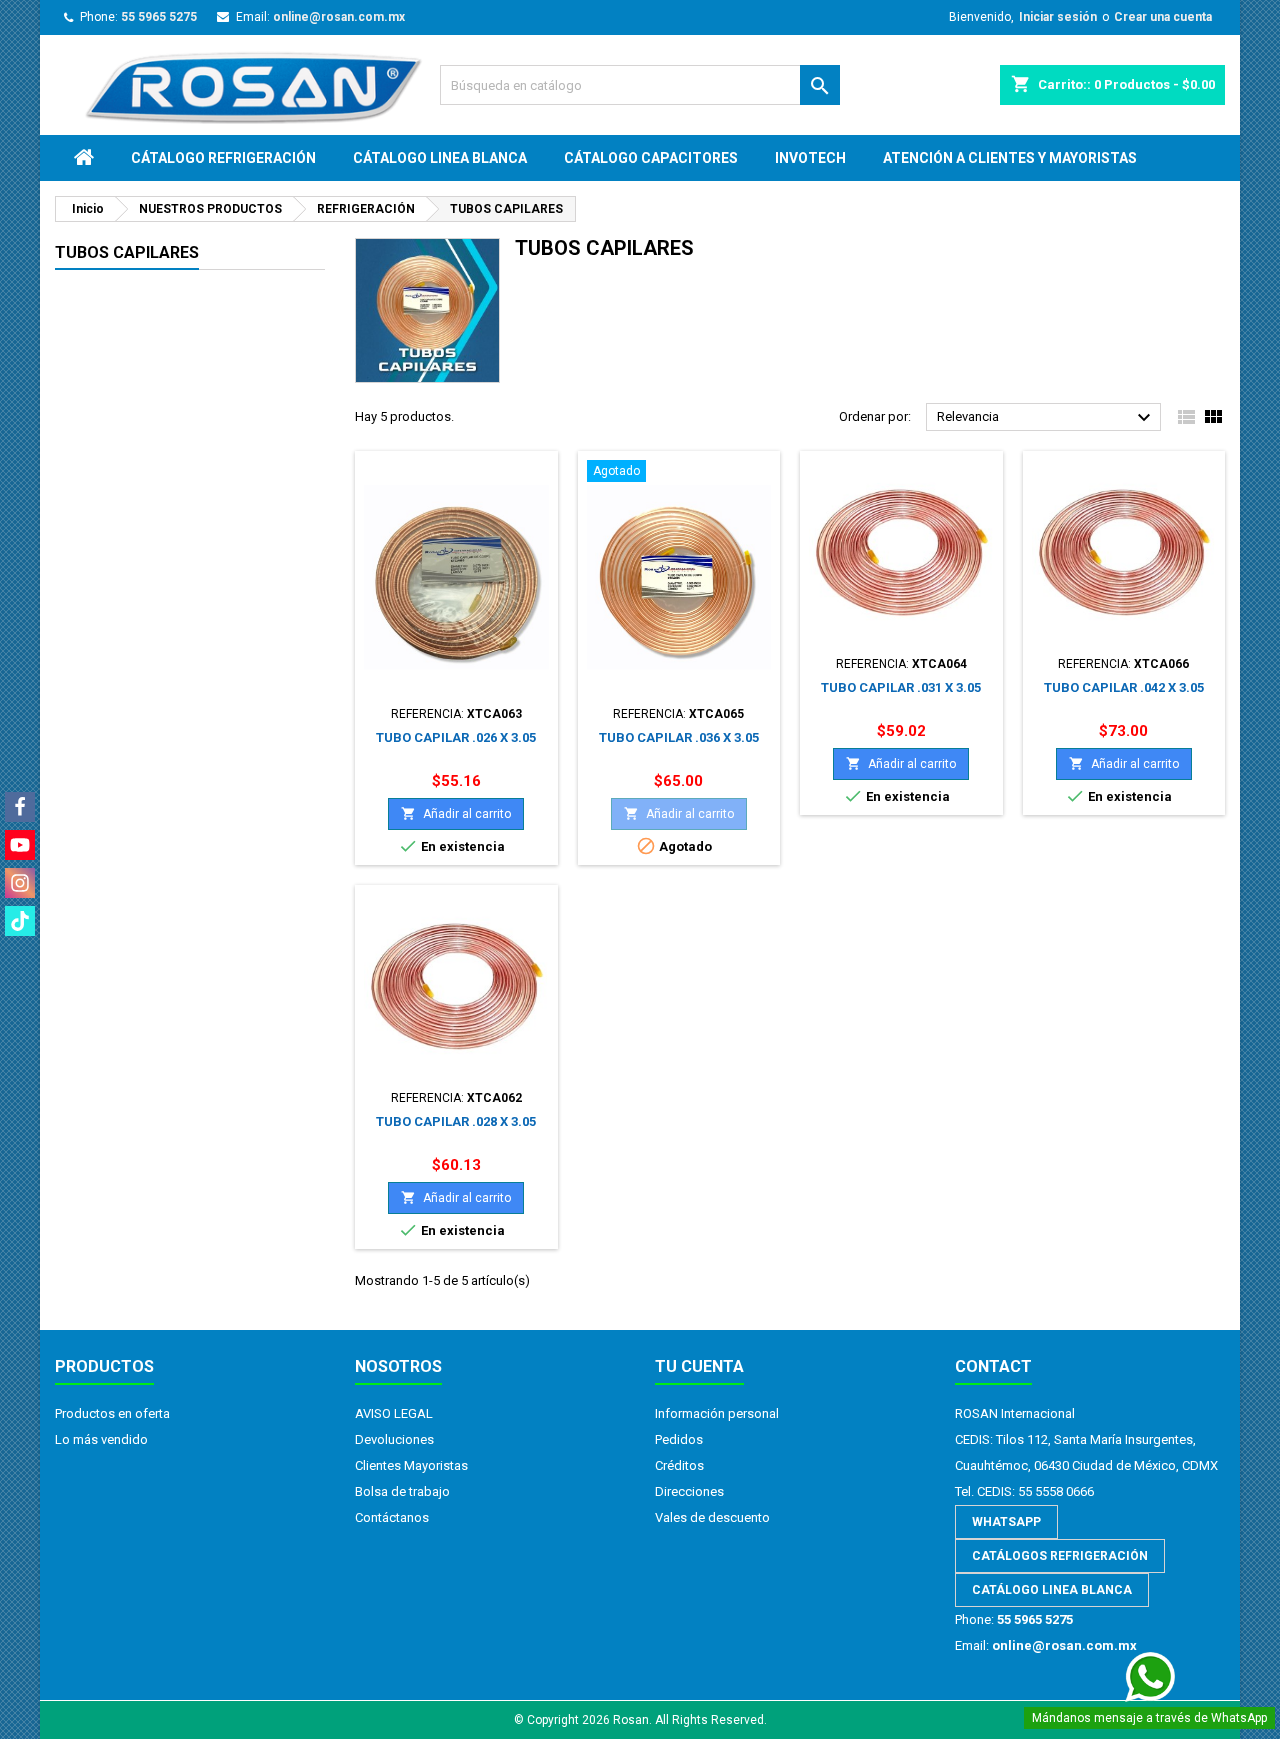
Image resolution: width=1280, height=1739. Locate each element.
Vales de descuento (712, 1517)
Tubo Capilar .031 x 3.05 (901, 687)
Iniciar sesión (1058, 17)
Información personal (717, 1413)
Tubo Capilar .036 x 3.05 (679, 737)
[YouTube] (20, 845)
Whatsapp (1006, 1522)
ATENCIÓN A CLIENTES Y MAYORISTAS (1010, 158)
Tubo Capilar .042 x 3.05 (1124, 687)
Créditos (679, 1465)
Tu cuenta (699, 1366)
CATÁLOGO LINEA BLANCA (1052, 1590)
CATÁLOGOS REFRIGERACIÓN (1060, 1556)
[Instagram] (20, 883)
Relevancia (1046, 418)
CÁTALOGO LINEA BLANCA (440, 158)
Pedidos (679, 1439)
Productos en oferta (112, 1413)
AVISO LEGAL (394, 1413)
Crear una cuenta (1163, 17)
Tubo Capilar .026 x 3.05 (456, 737)
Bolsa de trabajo (402, 1491)
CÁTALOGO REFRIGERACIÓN (223, 158)
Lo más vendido (101, 1439)
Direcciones (689, 1491)
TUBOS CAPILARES (127, 252)
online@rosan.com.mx (339, 17)
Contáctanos (392, 1517)
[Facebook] (20, 807)
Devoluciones (394, 1439)
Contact (993, 1366)
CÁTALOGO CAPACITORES (651, 158)
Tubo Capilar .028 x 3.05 (456, 1121)
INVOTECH (810, 158)
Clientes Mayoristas (411, 1465)
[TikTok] (20, 921)
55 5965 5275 (159, 17)
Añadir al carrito (456, 813)
